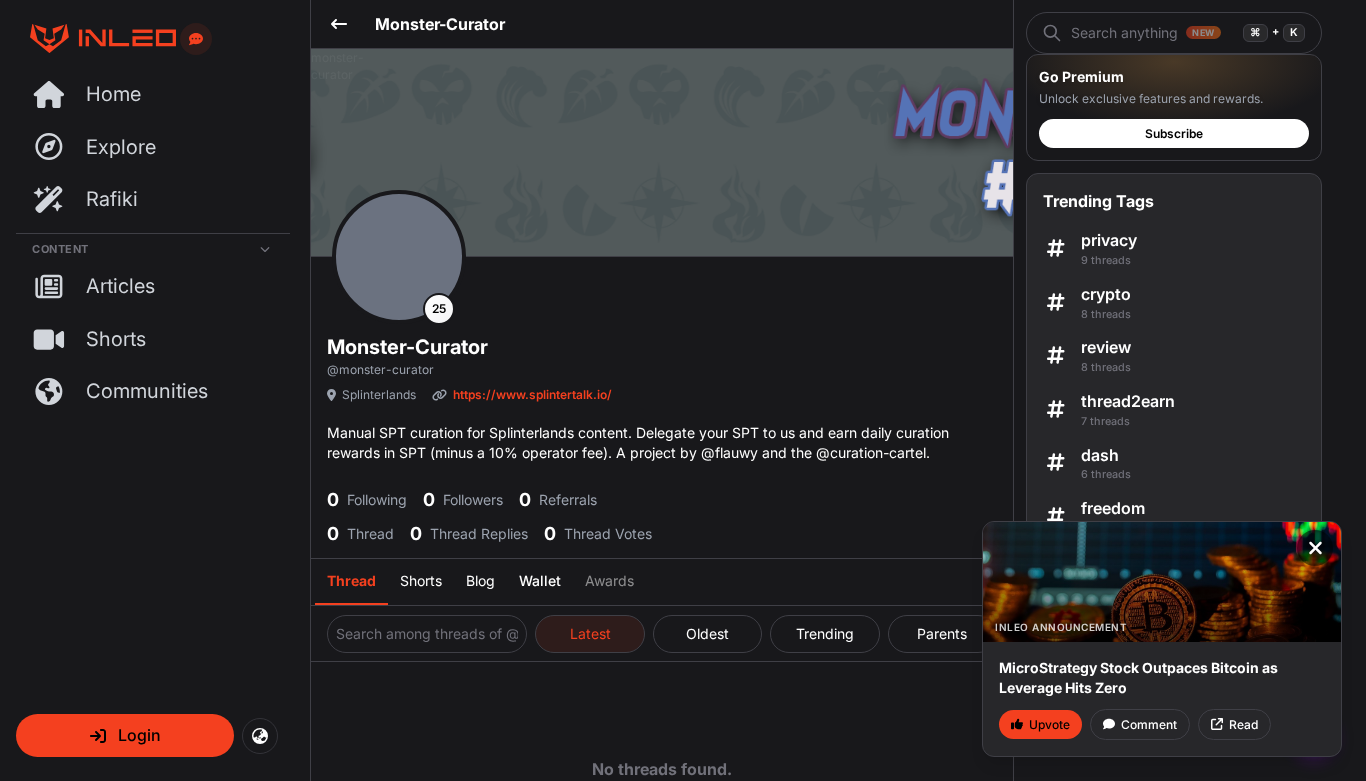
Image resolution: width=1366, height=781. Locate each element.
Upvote (1049, 724)
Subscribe (1174, 133)
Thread (351, 580)
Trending (825, 633)
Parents (942, 633)
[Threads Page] (96, 38)
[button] (125, 735)
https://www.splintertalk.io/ (532, 394)
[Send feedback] (196, 39)
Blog (480, 580)
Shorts (421, 580)
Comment (1149, 724)
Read (1243, 724)
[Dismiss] (1315, 548)
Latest (590, 633)
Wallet (540, 580)
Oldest (707, 633)
